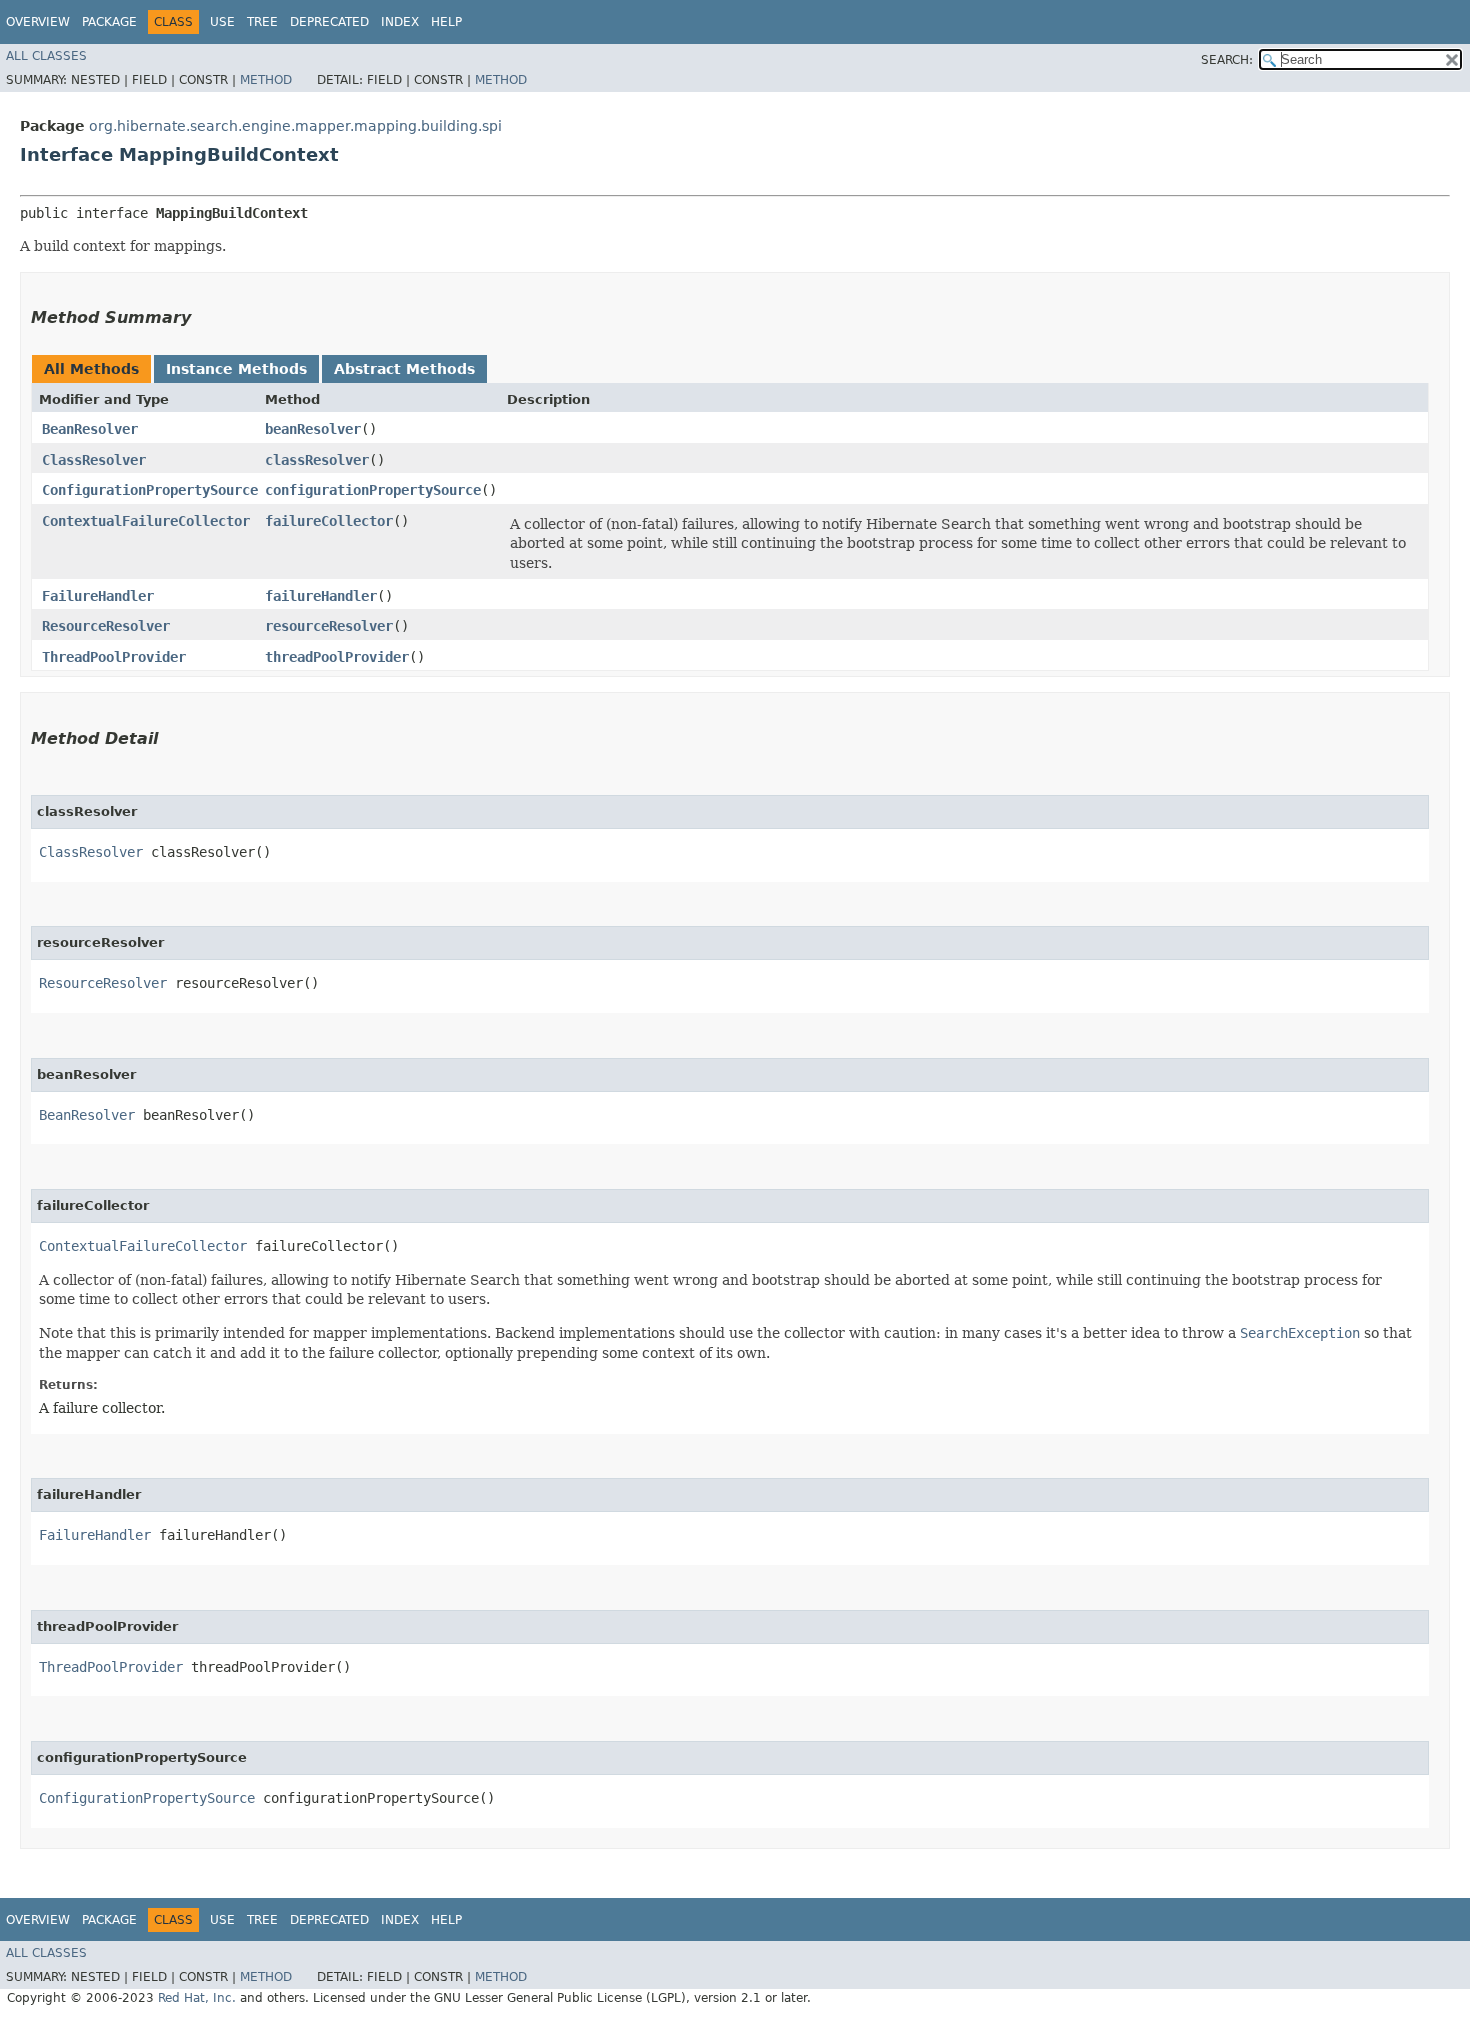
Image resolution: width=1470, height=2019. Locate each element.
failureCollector (329, 521)
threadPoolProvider (337, 657)
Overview (38, 22)
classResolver (317, 460)
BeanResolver (90, 429)
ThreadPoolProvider (114, 657)
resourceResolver (329, 626)
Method (266, 80)
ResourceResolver (106, 626)
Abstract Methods (404, 369)
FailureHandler (98, 596)
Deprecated (329, 22)
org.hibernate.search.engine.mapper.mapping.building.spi (295, 126)
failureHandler (321, 596)
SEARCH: (1227, 60)
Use (222, 22)
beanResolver (313, 429)
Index (400, 22)
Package (109, 22)
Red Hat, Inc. (197, 1998)
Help (446, 22)
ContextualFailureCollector (146, 521)
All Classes (46, 56)
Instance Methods (236, 369)
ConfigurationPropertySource (150, 490)
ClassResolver (94, 460)
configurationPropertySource (373, 490)
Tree (262, 22)
